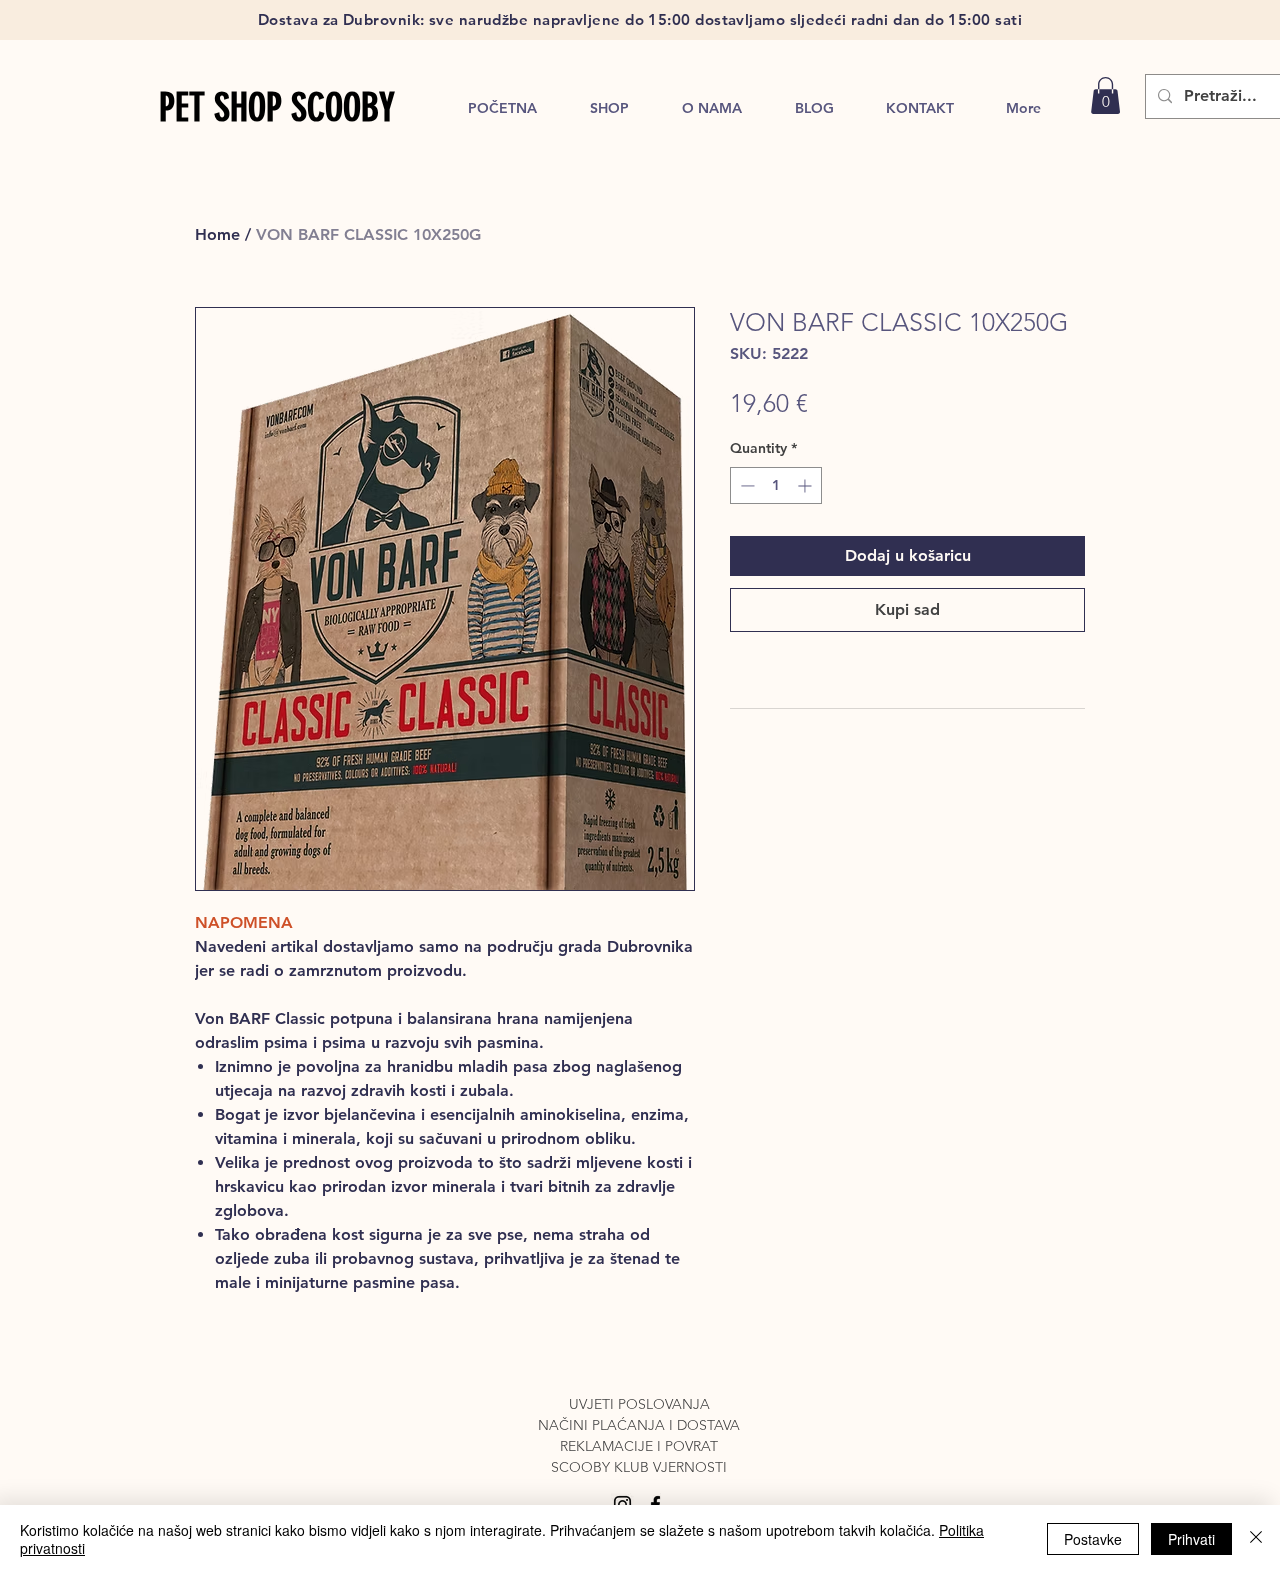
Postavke (1093, 1539)
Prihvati (1191, 1539)
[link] (1105, 95)
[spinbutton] (776, 485)
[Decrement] (745, 485)
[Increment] (806, 485)
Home (217, 234)
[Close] (1256, 1539)
